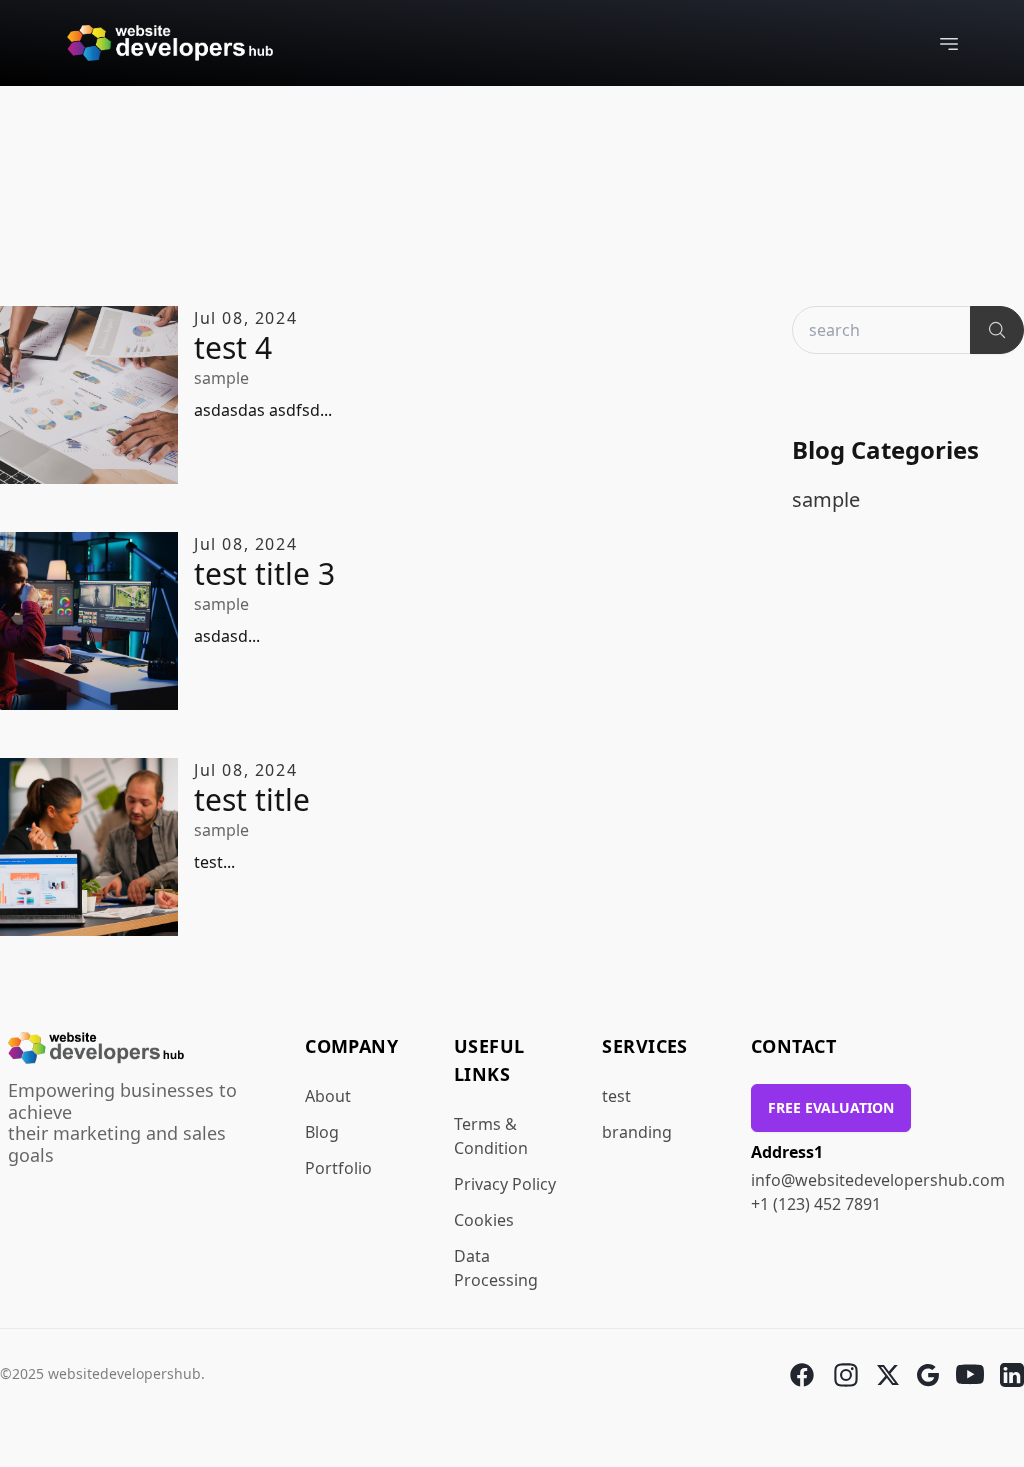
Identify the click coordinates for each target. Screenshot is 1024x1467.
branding (637, 1132)
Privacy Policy (505, 1184)
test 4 (233, 348)
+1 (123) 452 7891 (816, 1204)
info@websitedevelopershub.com (878, 1180)
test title (252, 800)
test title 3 (264, 574)
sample (221, 378)
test (616, 1096)
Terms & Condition (491, 1136)
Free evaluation (831, 1107)
